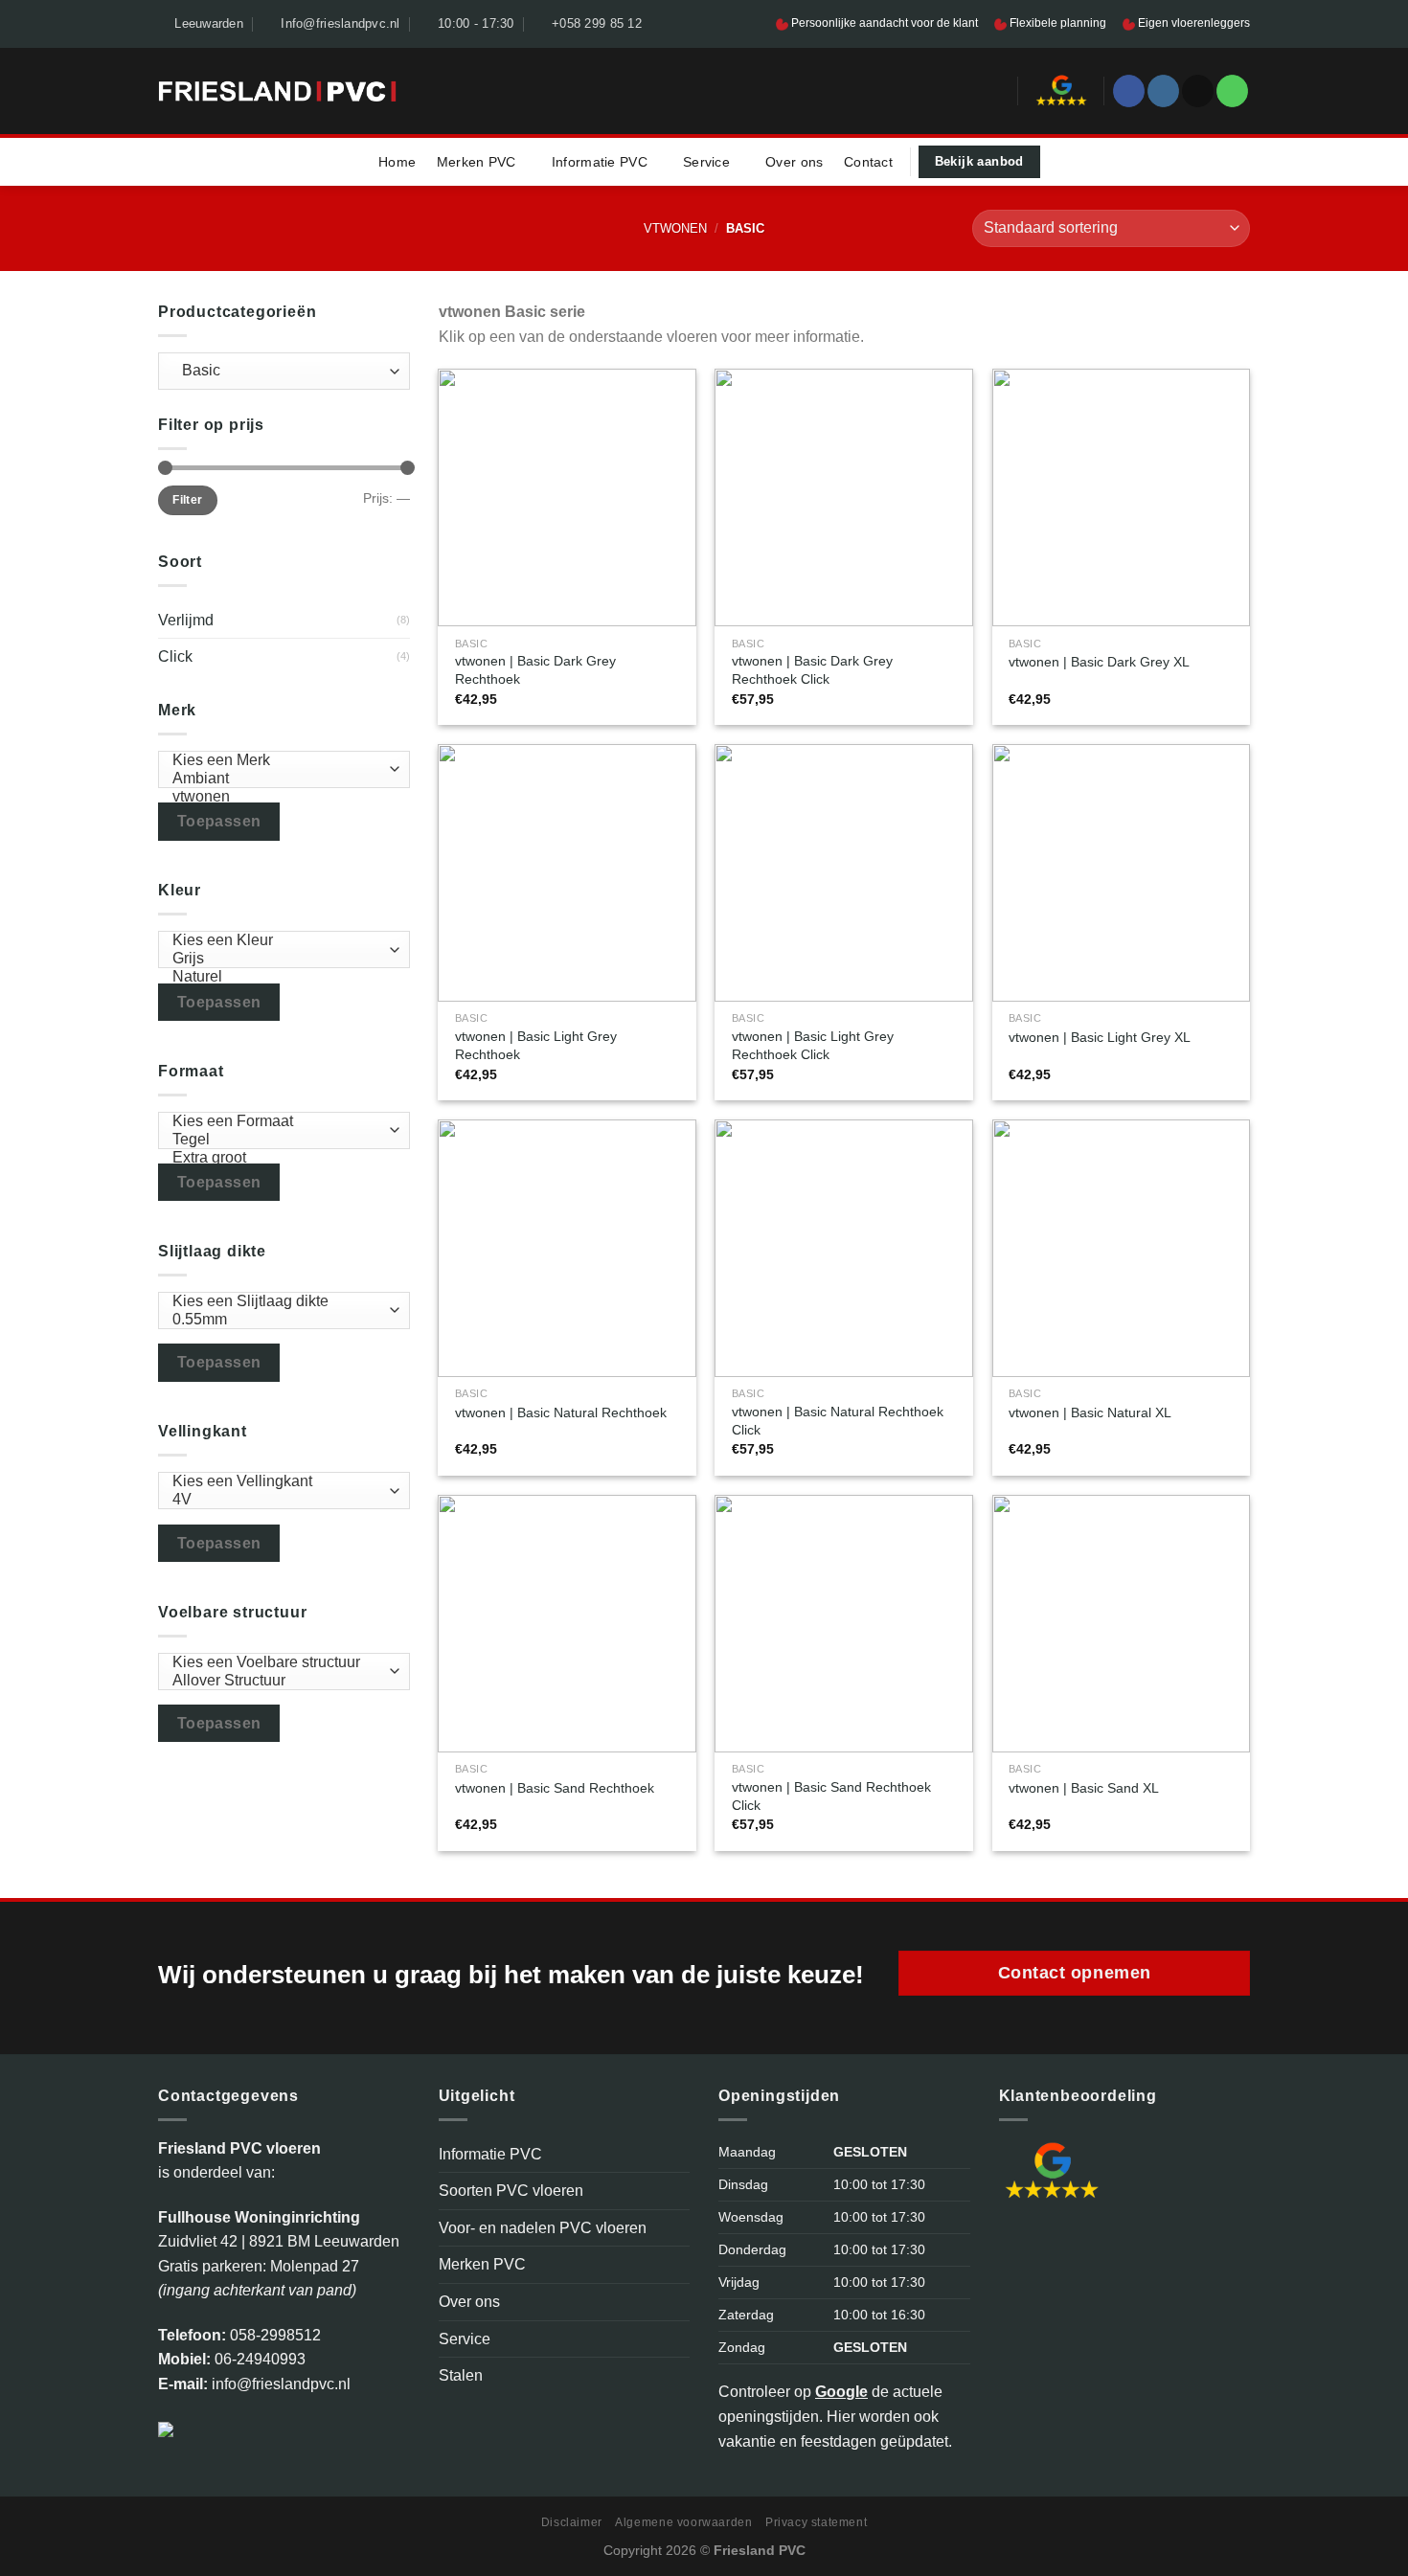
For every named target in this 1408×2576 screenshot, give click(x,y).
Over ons (794, 162)
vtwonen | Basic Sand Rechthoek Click (831, 1796)
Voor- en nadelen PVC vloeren (543, 2228)
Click (175, 656)
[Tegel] (279, 1140)
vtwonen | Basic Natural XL (1090, 1412)
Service (706, 162)
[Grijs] (279, 959)
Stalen (461, 2375)
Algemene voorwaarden (683, 2522)
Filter (187, 500)
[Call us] (1232, 91)
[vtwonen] (279, 797)
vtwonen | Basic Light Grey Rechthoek (536, 1045)
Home (397, 162)
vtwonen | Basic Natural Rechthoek (561, 1412)
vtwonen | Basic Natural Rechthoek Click (838, 1421)
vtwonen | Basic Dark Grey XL (1099, 662)
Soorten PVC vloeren (511, 2191)
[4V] (279, 1500)
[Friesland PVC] (277, 91)
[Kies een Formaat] (279, 1122)
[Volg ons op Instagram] (1163, 91)
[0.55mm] (279, 1320)
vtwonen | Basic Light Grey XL (1100, 1037)
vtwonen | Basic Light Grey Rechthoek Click (813, 1045)
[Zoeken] (996, 90)
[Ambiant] (279, 779)
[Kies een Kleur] (279, 941)
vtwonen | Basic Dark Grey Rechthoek (535, 670)
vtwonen (675, 228)
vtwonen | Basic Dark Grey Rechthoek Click (812, 670)
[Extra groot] (279, 1158)
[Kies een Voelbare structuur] (279, 1663)
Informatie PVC (600, 162)
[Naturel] (279, 977)
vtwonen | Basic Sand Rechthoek (555, 1788)
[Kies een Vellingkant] (279, 1482)
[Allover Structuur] (279, 1681)
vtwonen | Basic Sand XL (1084, 1788)
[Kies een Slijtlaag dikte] (279, 1302)
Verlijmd (186, 620)
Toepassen (219, 821)
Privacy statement (816, 2522)
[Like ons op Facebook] (1129, 91)
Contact (868, 162)
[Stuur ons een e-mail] (1198, 91)
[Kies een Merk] (279, 761)
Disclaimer (572, 2522)
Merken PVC (477, 162)
